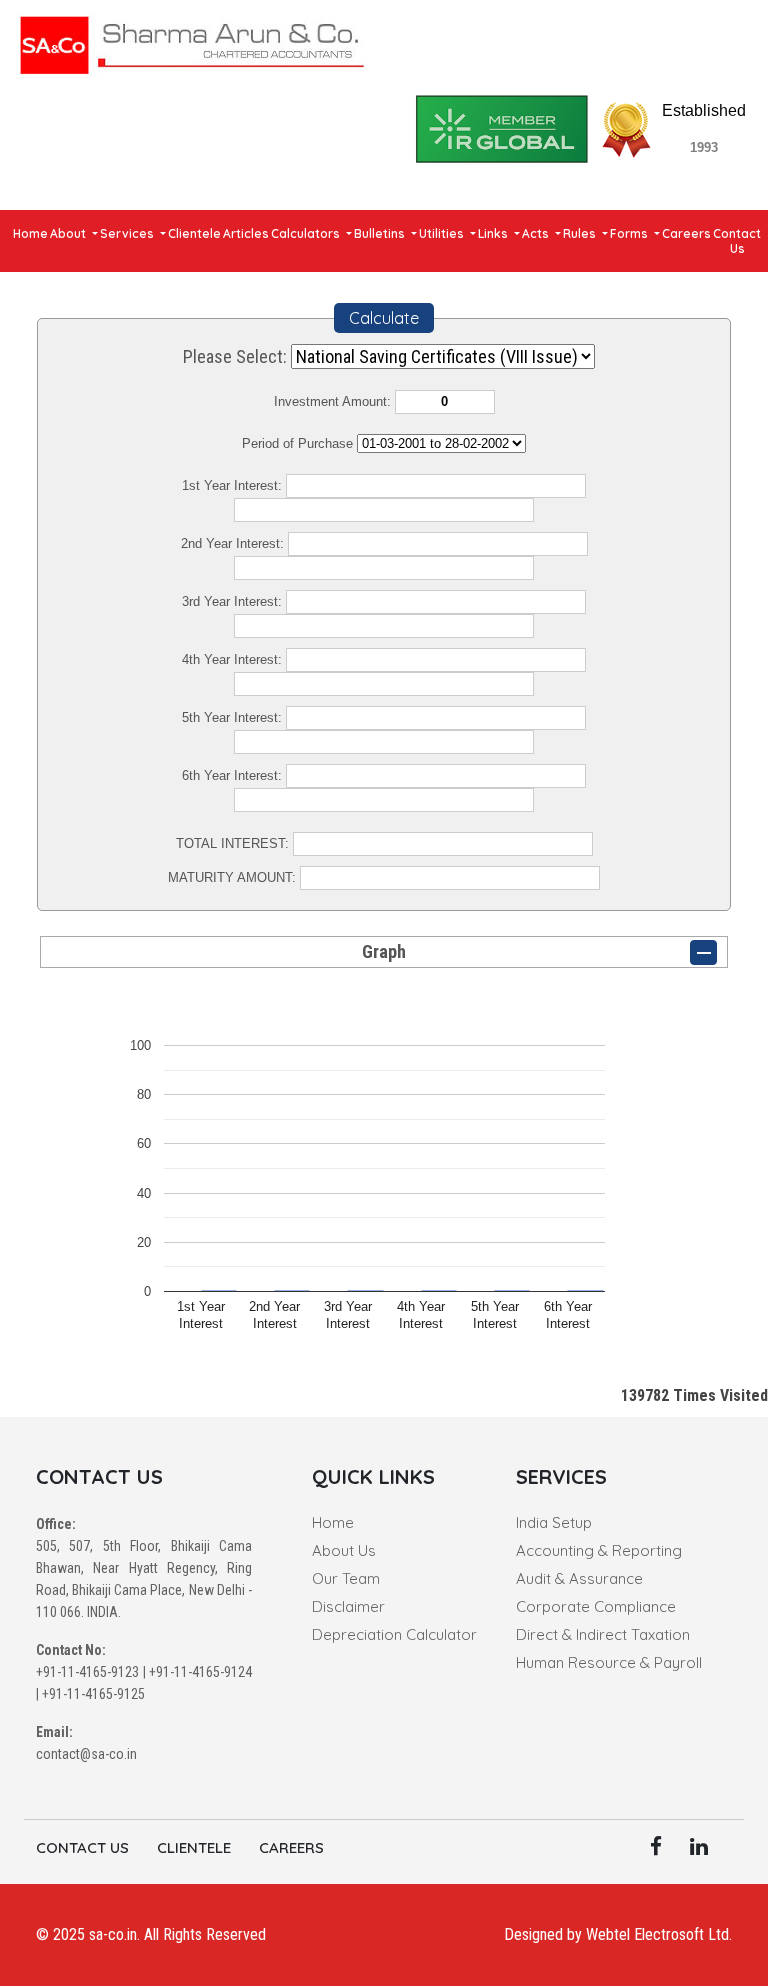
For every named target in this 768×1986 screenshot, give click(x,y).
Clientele (194, 233)
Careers (686, 233)
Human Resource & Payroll (609, 1662)
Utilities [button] (443, 233)
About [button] (69, 233)
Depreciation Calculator (394, 1634)
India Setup (554, 1522)
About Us (344, 1550)
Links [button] (494, 233)
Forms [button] (630, 233)
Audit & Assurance (579, 1578)
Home (30, 233)
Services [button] (128, 233)
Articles (246, 233)
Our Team (346, 1578)
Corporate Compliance (596, 1606)
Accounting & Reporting (599, 1550)
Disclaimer (348, 1606)
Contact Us (737, 241)
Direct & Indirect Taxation (603, 1634)
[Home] (192, 41)
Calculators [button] (307, 233)
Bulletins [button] (381, 233)
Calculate (384, 318)
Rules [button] (581, 233)
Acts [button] (537, 233)
